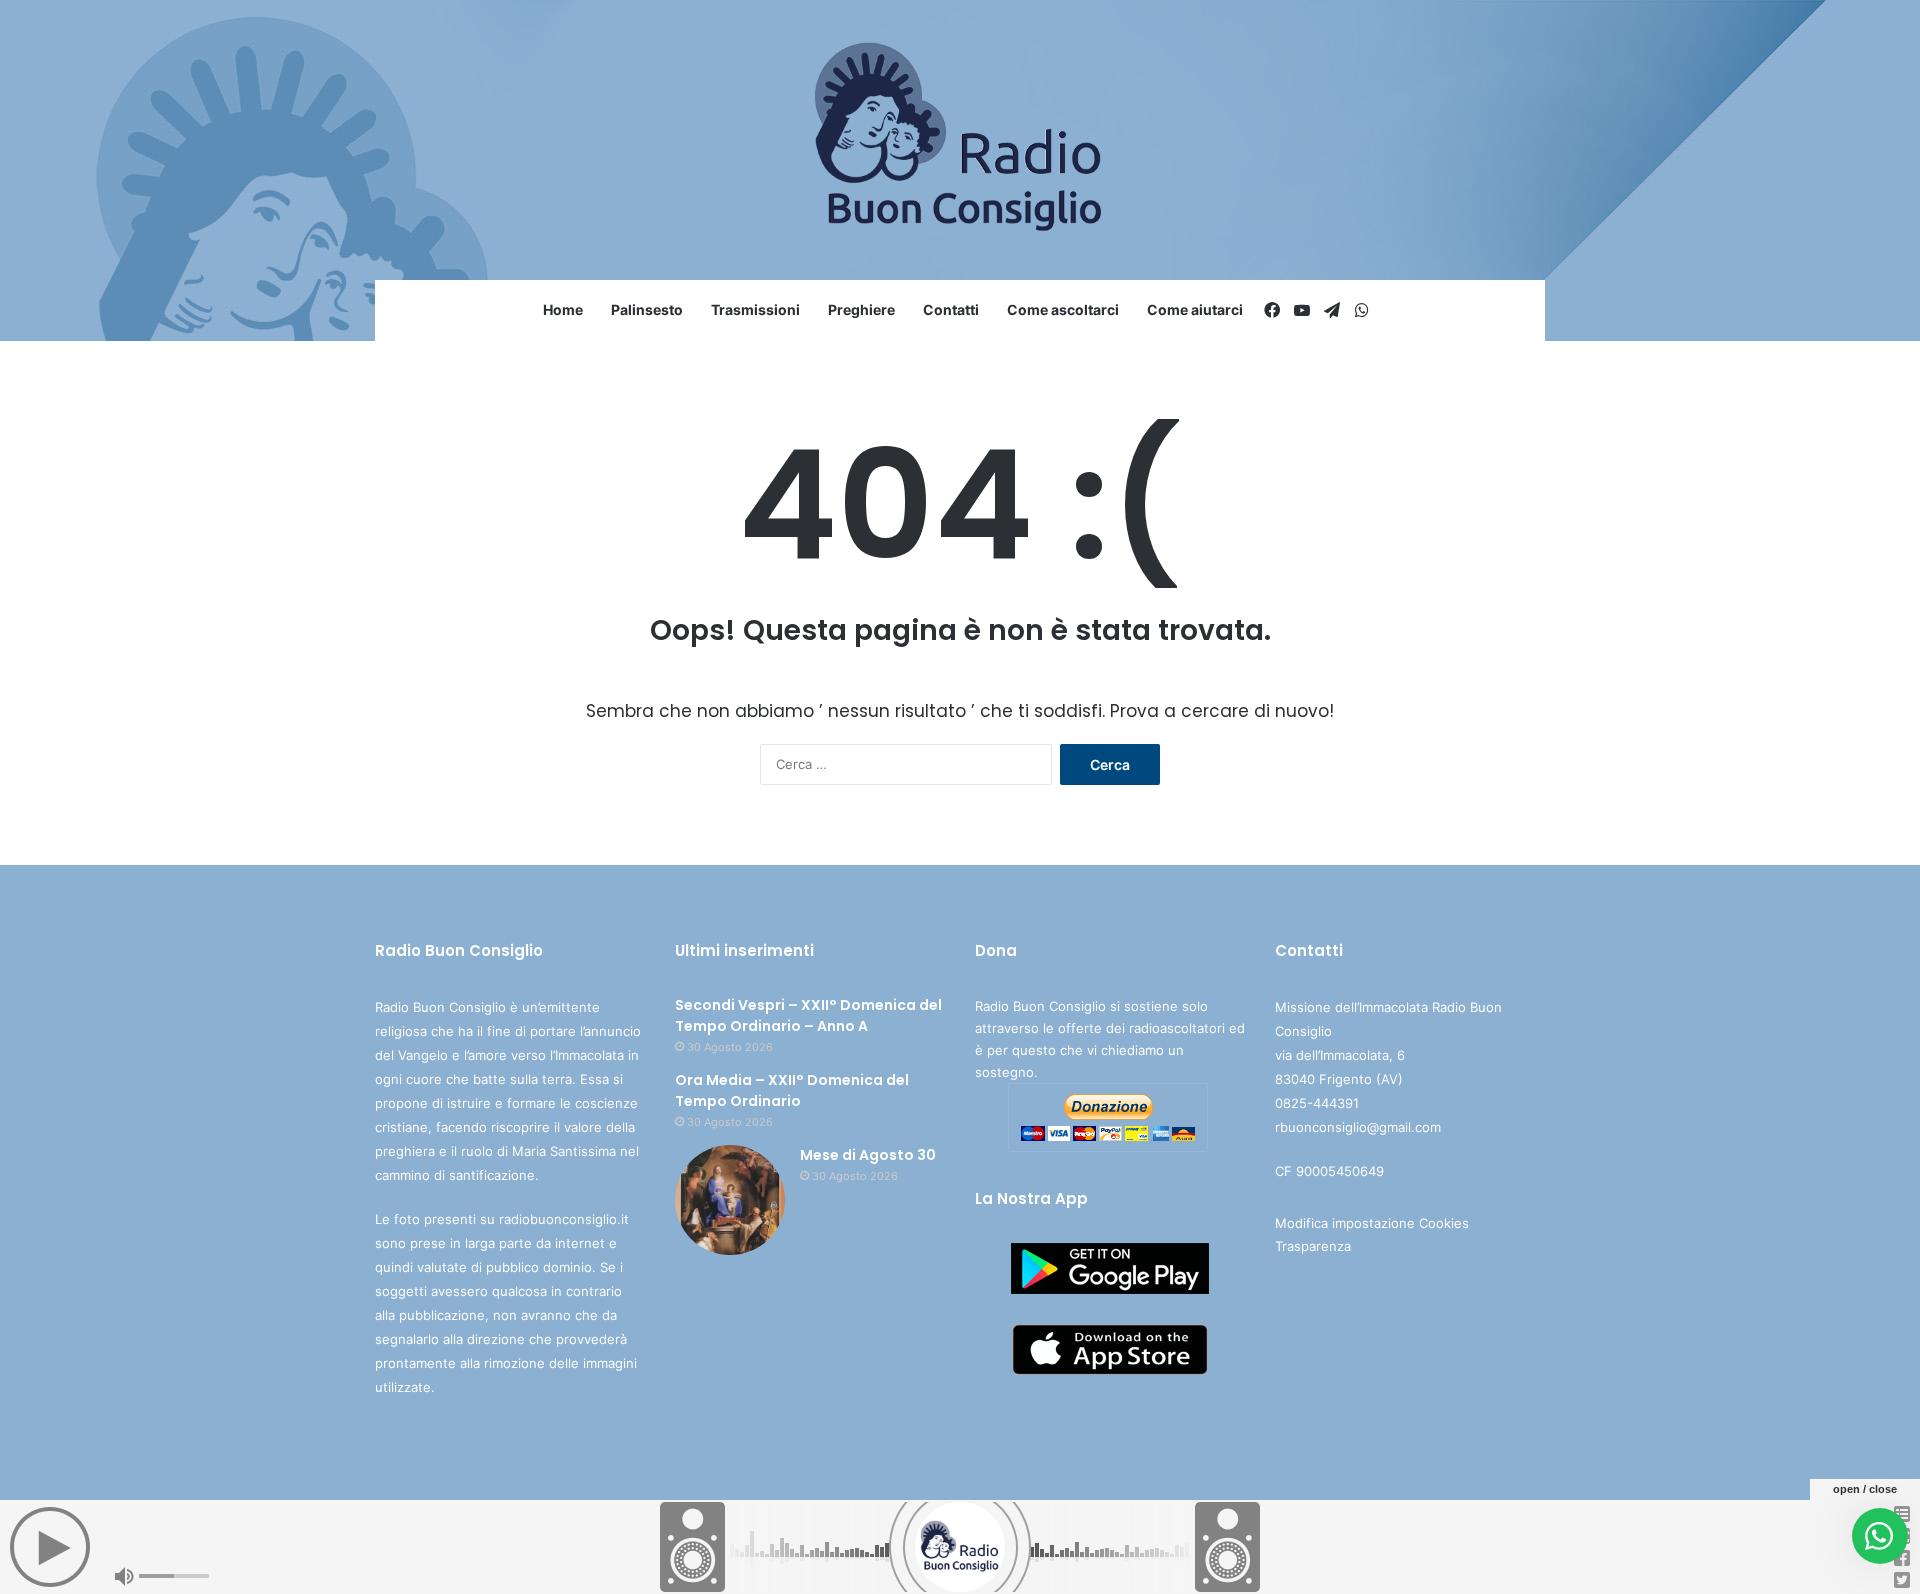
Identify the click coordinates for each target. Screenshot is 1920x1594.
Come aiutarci (1195, 309)
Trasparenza (1313, 1246)
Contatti (951, 309)
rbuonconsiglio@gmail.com (1358, 1127)
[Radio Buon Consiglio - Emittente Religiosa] (960, 140)
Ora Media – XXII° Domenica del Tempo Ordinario (792, 1090)
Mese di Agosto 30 (868, 1155)
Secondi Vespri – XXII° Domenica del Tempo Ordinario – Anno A (808, 1015)
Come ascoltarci (1063, 309)
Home (563, 309)
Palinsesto (647, 309)
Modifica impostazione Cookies (1372, 1223)
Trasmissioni (755, 309)
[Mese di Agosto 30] (730, 1200)
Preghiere (861, 309)
